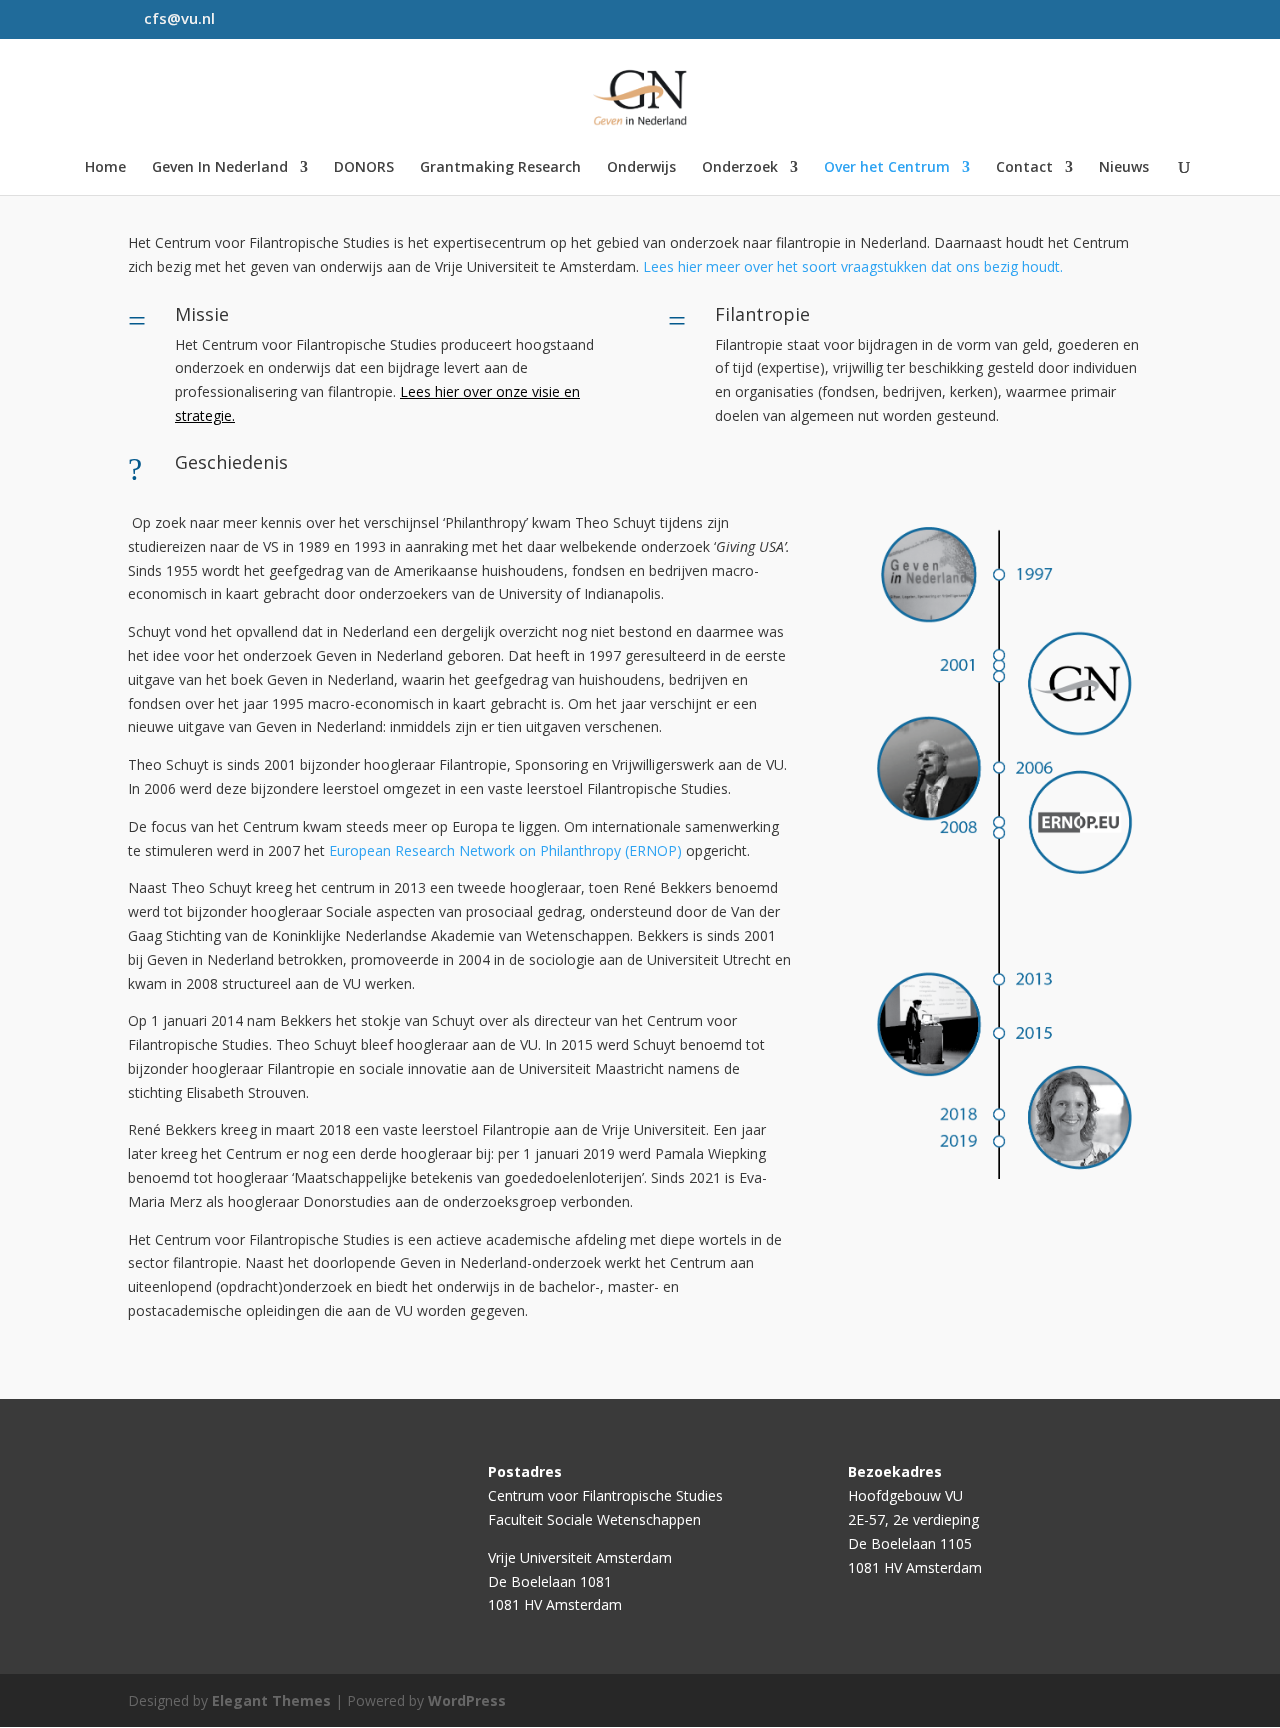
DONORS (364, 168)
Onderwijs (641, 168)
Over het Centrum (887, 168)
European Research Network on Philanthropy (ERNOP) (505, 850)
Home (105, 168)
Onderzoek (740, 168)
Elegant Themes (271, 1700)
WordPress (467, 1700)
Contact (1024, 168)
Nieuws (1124, 168)
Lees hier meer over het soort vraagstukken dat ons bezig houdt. (853, 266)
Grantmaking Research (500, 168)
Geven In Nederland (220, 168)
